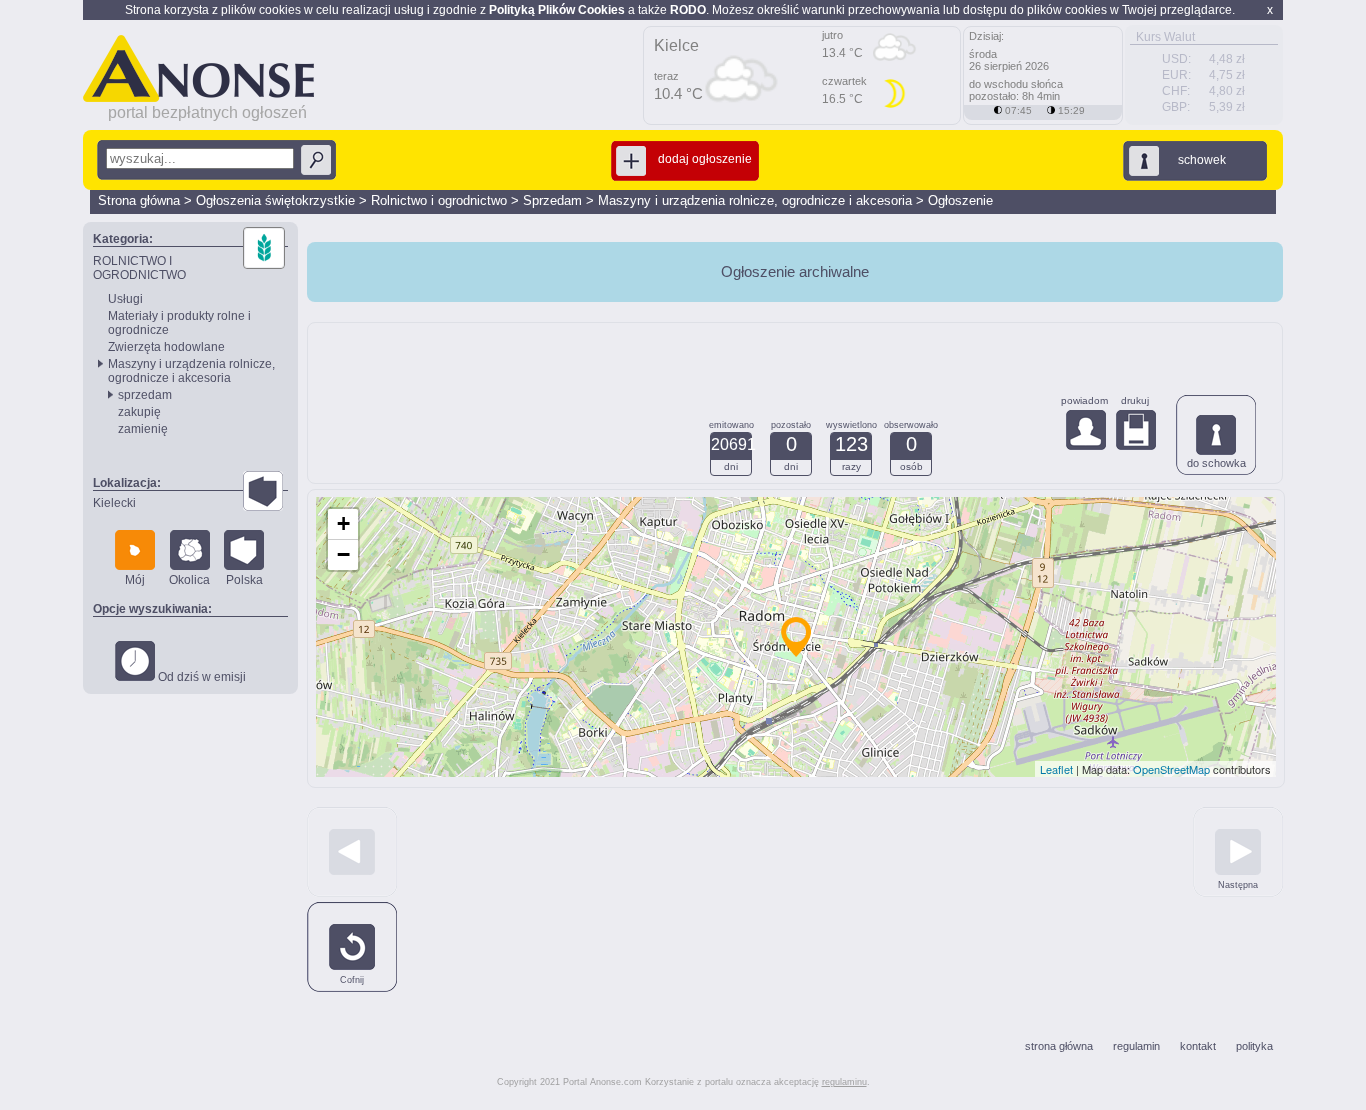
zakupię (139, 412)
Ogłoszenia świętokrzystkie (275, 200)
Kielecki (114, 503)
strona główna (1059, 1046)
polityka (1254, 1046)
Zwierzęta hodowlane (166, 347)
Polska (244, 580)
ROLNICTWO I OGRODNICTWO (139, 268)
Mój (135, 580)
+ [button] (343, 523)
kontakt (1198, 1046)
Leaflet (1056, 769)
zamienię (143, 429)
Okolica (189, 580)
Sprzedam (552, 200)
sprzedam (145, 395)
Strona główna (139, 200)
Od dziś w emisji (200, 677)
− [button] (343, 554)
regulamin (1136, 1046)
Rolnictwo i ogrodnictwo (439, 200)
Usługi (125, 299)
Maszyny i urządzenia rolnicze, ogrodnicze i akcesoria (755, 200)
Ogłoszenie (960, 200)
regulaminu (844, 1082)
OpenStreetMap (1171, 769)
